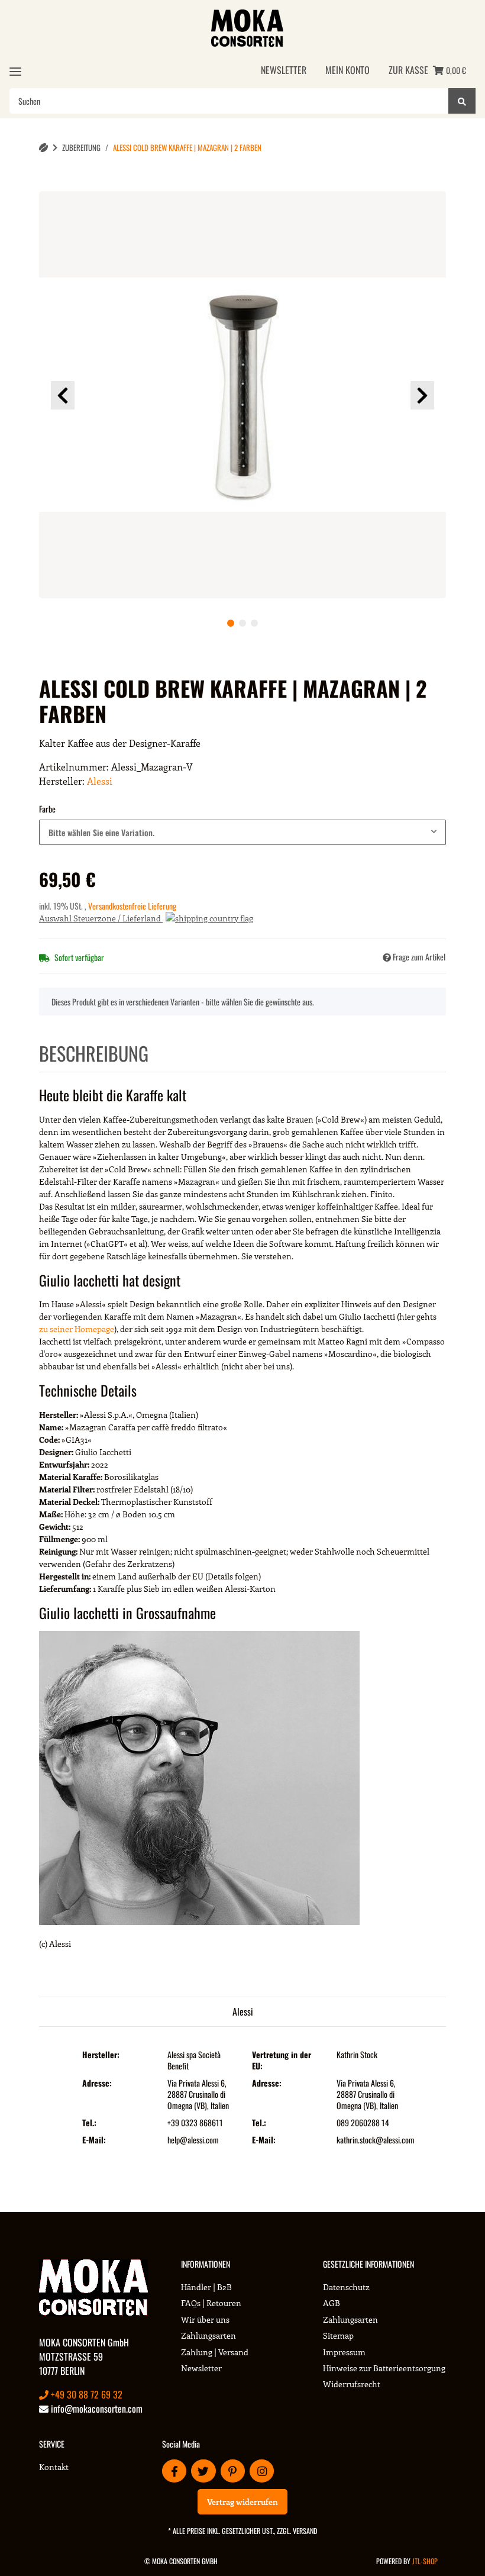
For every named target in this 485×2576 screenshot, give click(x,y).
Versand (305, 2531)
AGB (332, 2303)
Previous (63, 395)
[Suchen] (462, 101)
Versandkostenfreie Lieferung (132, 906)
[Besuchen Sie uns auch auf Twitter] (203, 2471)
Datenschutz (346, 2287)
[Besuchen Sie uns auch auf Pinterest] (233, 2471)
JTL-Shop (425, 2561)
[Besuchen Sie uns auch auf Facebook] (174, 2471)
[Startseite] (43, 148)
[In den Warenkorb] (58, 185)
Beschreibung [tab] (94, 1053)
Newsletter (284, 70)
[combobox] (242, 832)
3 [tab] (254, 623)
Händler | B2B (206, 2287)
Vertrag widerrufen (242, 2502)
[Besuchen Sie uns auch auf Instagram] (262, 2471)
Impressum (344, 2352)
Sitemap (338, 2335)
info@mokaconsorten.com (96, 2409)
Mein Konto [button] (347, 70)
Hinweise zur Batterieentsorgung (384, 2368)
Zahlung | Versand (215, 2352)
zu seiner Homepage (77, 1329)
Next (422, 395)
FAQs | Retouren (211, 2303)
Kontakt (54, 2467)
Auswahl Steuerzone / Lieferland (101, 918)
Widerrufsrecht (352, 2384)
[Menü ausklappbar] (15, 71)
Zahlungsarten (208, 2335)
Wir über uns (205, 2319)
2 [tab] (242, 623)
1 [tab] (231, 623)
